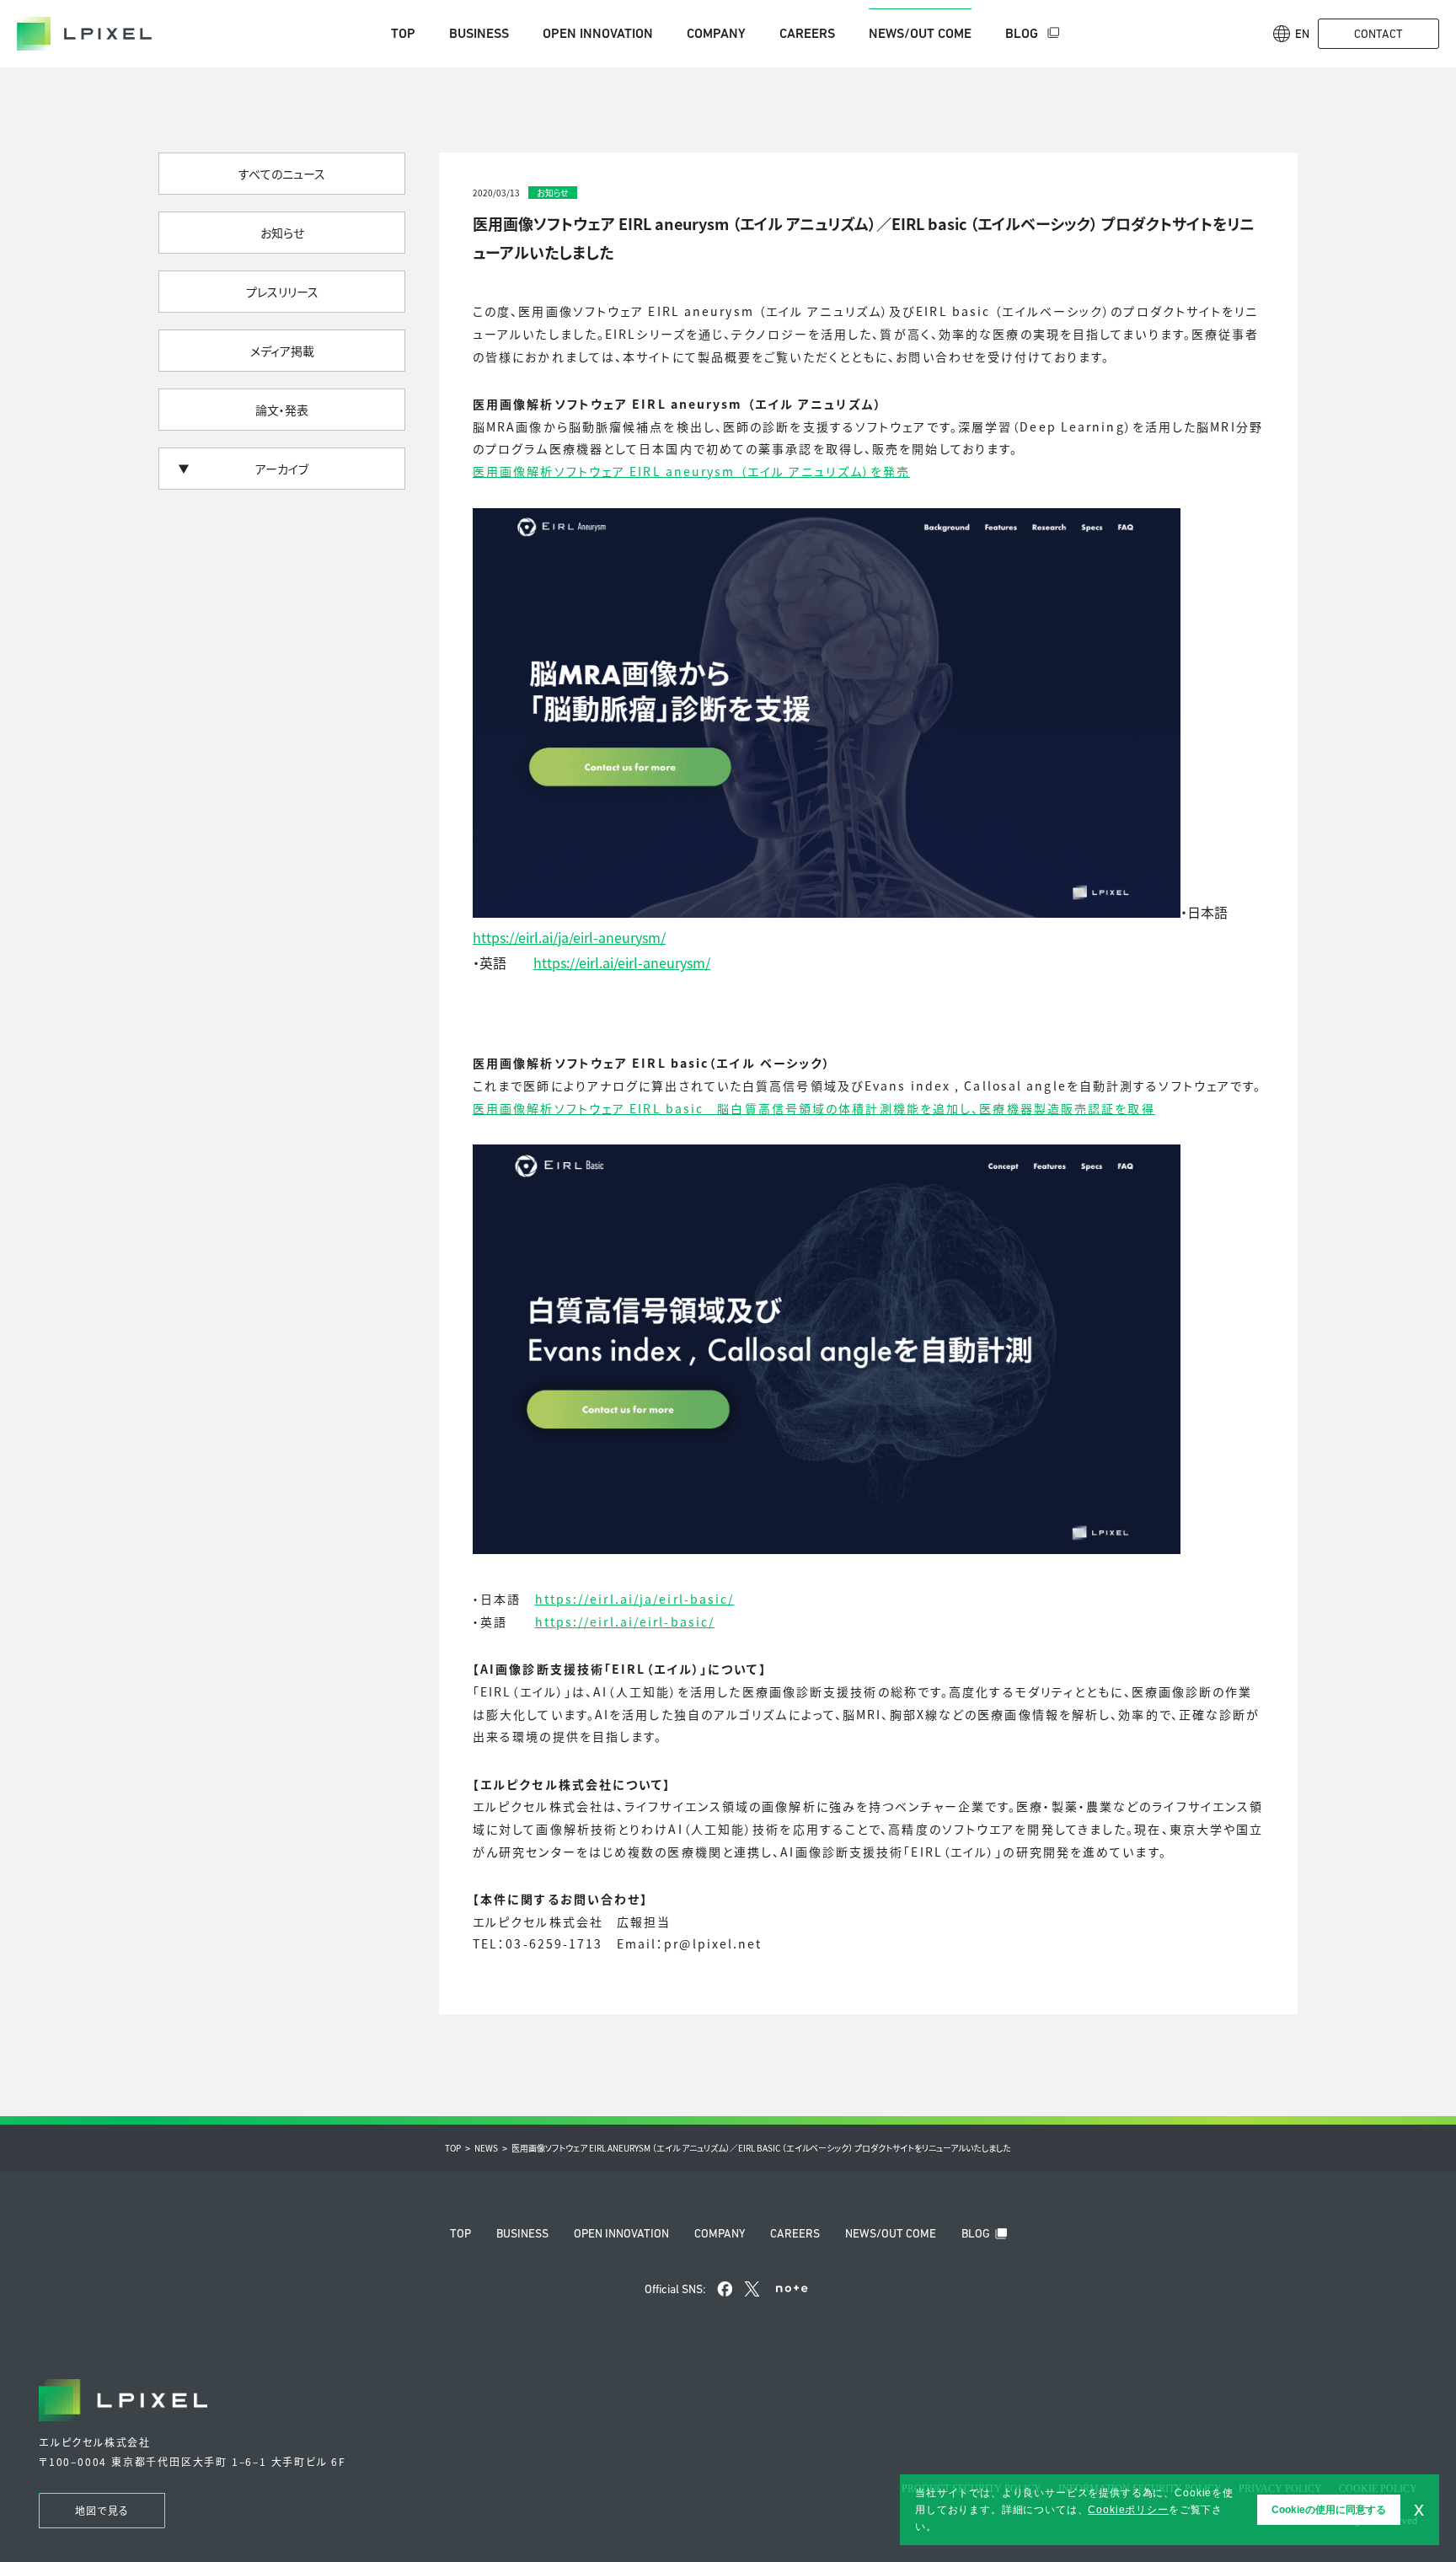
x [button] (1419, 2509)
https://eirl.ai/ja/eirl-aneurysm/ (569, 937)
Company (716, 33)
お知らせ (282, 233)
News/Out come (920, 33)
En (1302, 34)
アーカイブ (282, 469)
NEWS (486, 2148)
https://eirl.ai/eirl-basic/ (625, 1621)
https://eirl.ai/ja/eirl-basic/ (635, 1599)
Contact (1378, 34)
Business (479, 33)
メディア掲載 (282, 351)
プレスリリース (282, 292)
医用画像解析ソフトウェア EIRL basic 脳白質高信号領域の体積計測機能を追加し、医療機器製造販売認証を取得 (814, 1108)
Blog (1023, 33)
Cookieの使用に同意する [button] (1329, 2510)
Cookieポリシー (1128, 2510)
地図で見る (102, 2510)
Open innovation (598, 33)
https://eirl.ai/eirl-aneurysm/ (622, 962)
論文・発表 (282, 410)
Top (403, 33)
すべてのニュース (282, 174)
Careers (807, 33)
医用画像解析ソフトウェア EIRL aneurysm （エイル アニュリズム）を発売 (691, 471)
